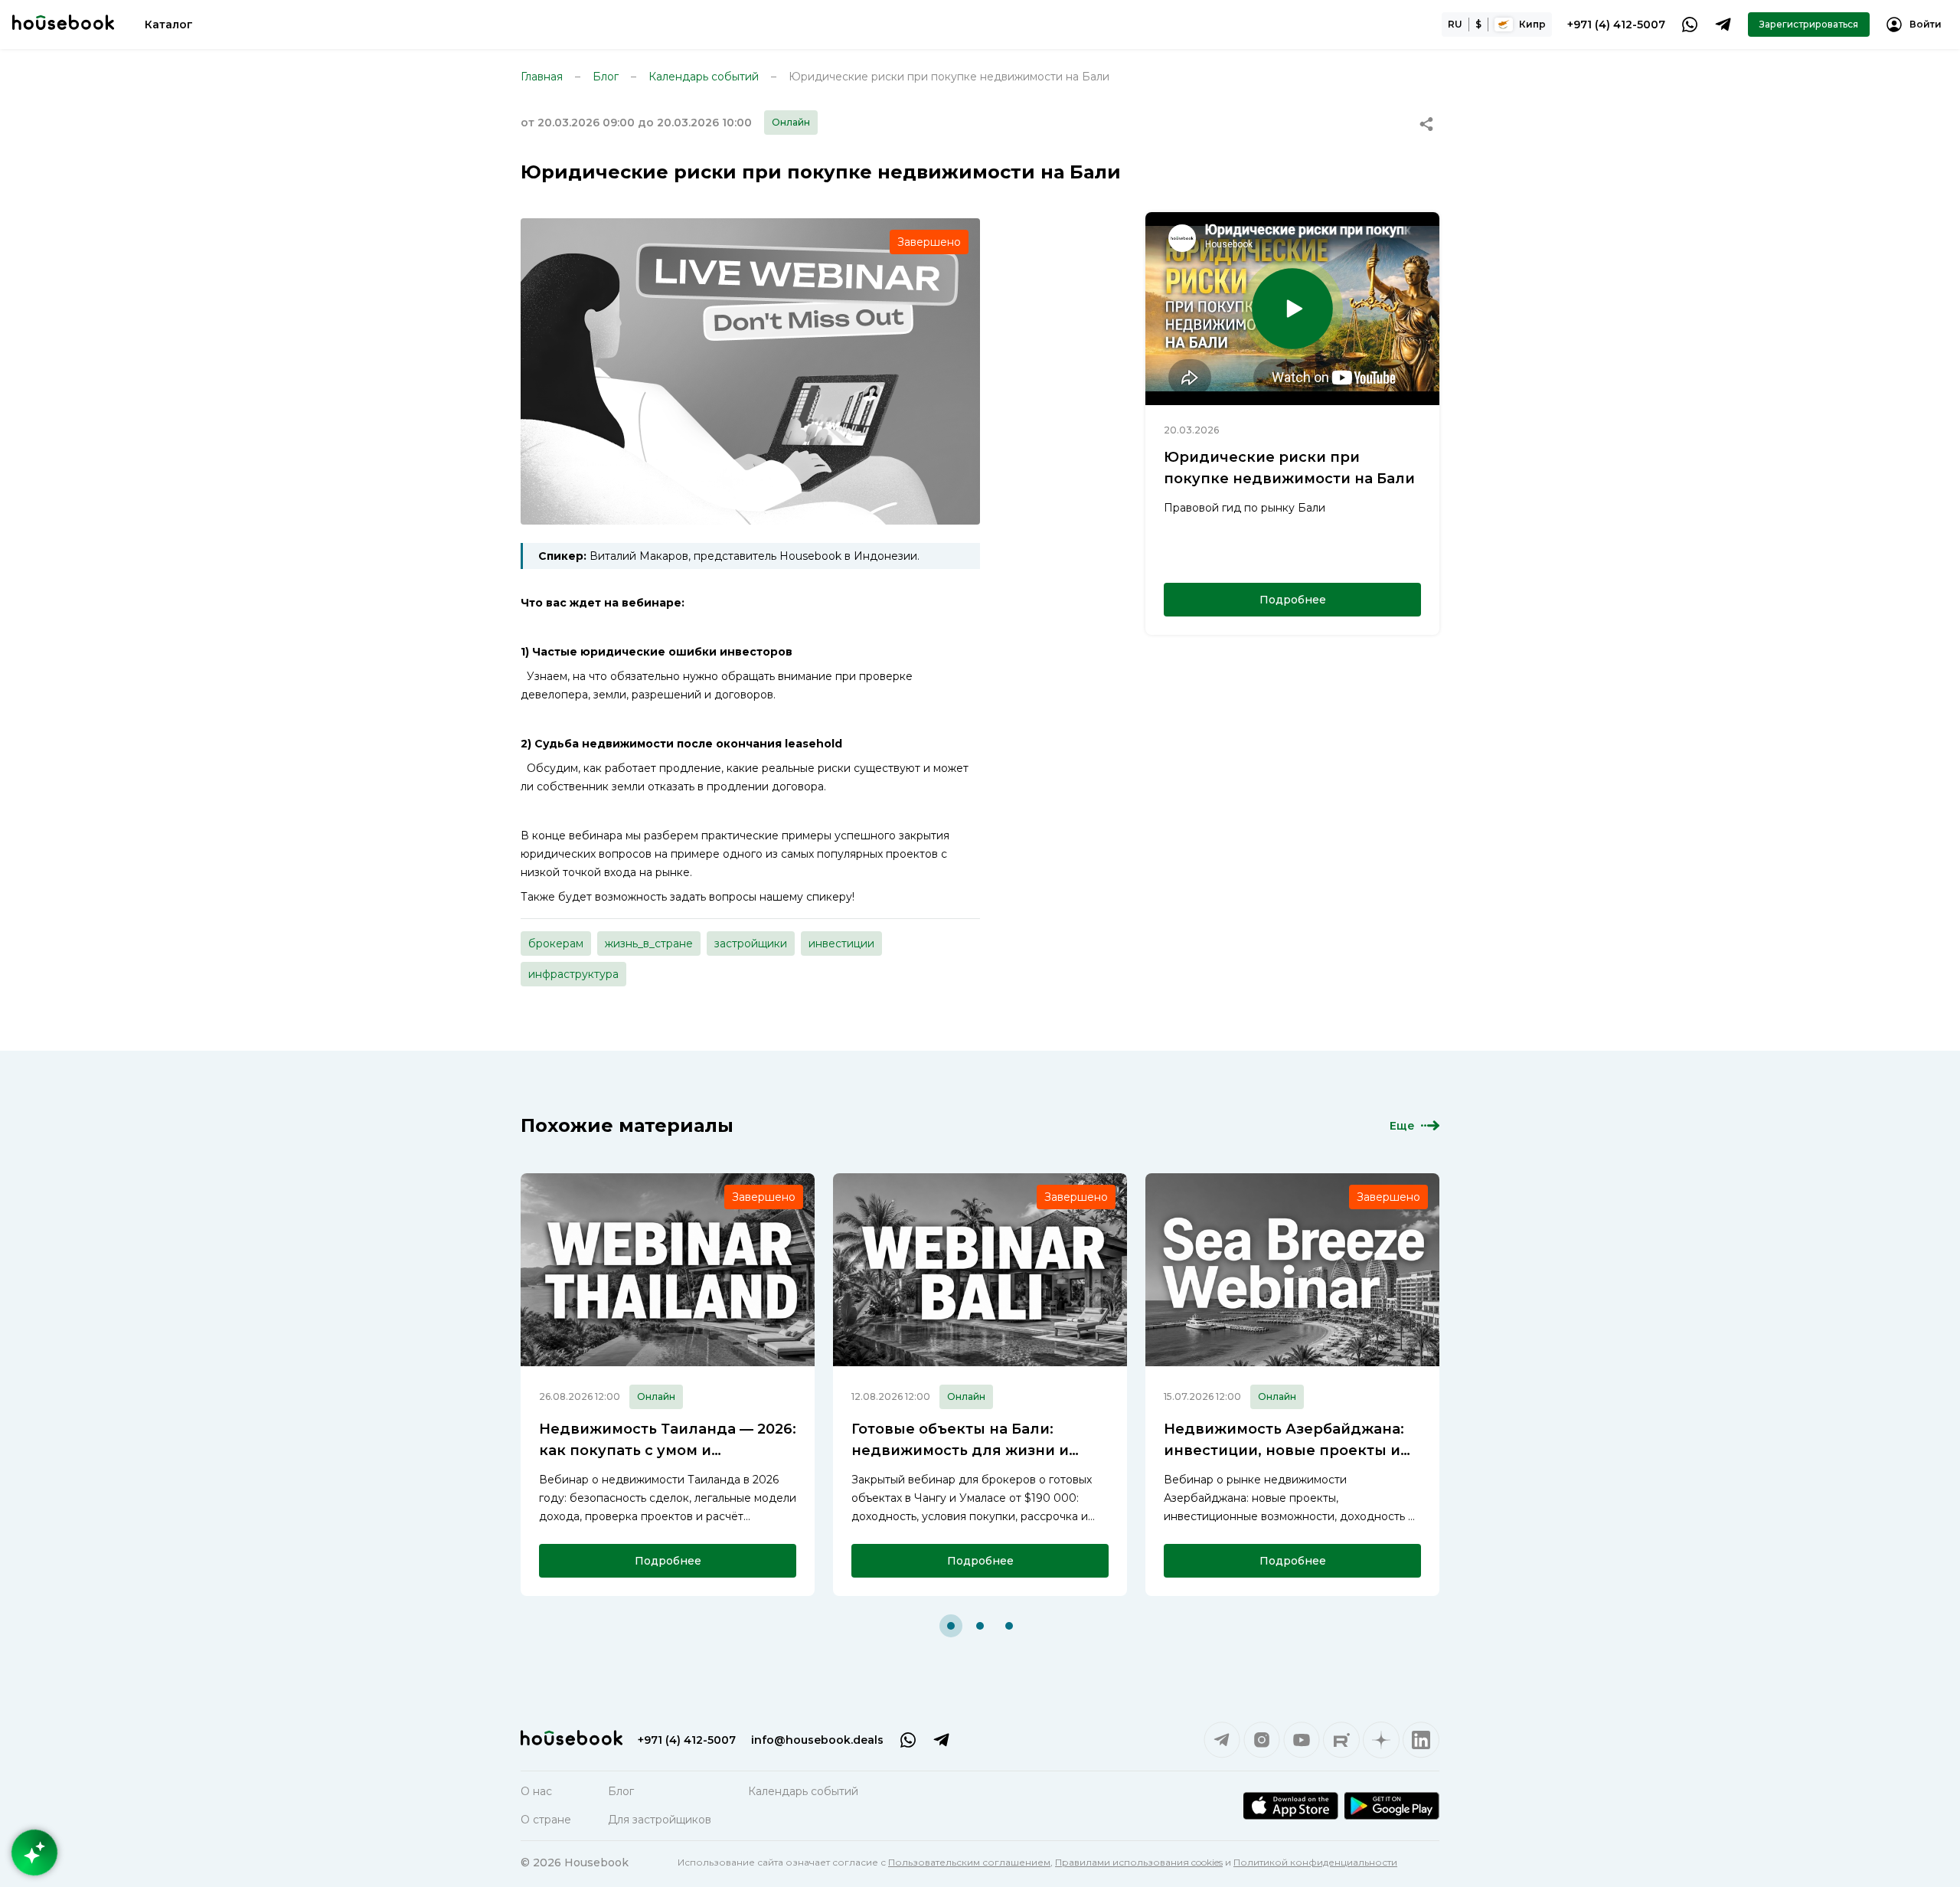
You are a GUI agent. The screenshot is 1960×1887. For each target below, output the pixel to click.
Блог (606, 77)
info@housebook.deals (817, 1740)
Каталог (169, 25)
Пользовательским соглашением (969, 1862)
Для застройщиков (660, 1820)
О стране (546, 1820)
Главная (542, 77)
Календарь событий (704, 77)
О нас (536, 1791)
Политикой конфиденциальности (1315, 1862)
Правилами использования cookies (1139, 1862)
